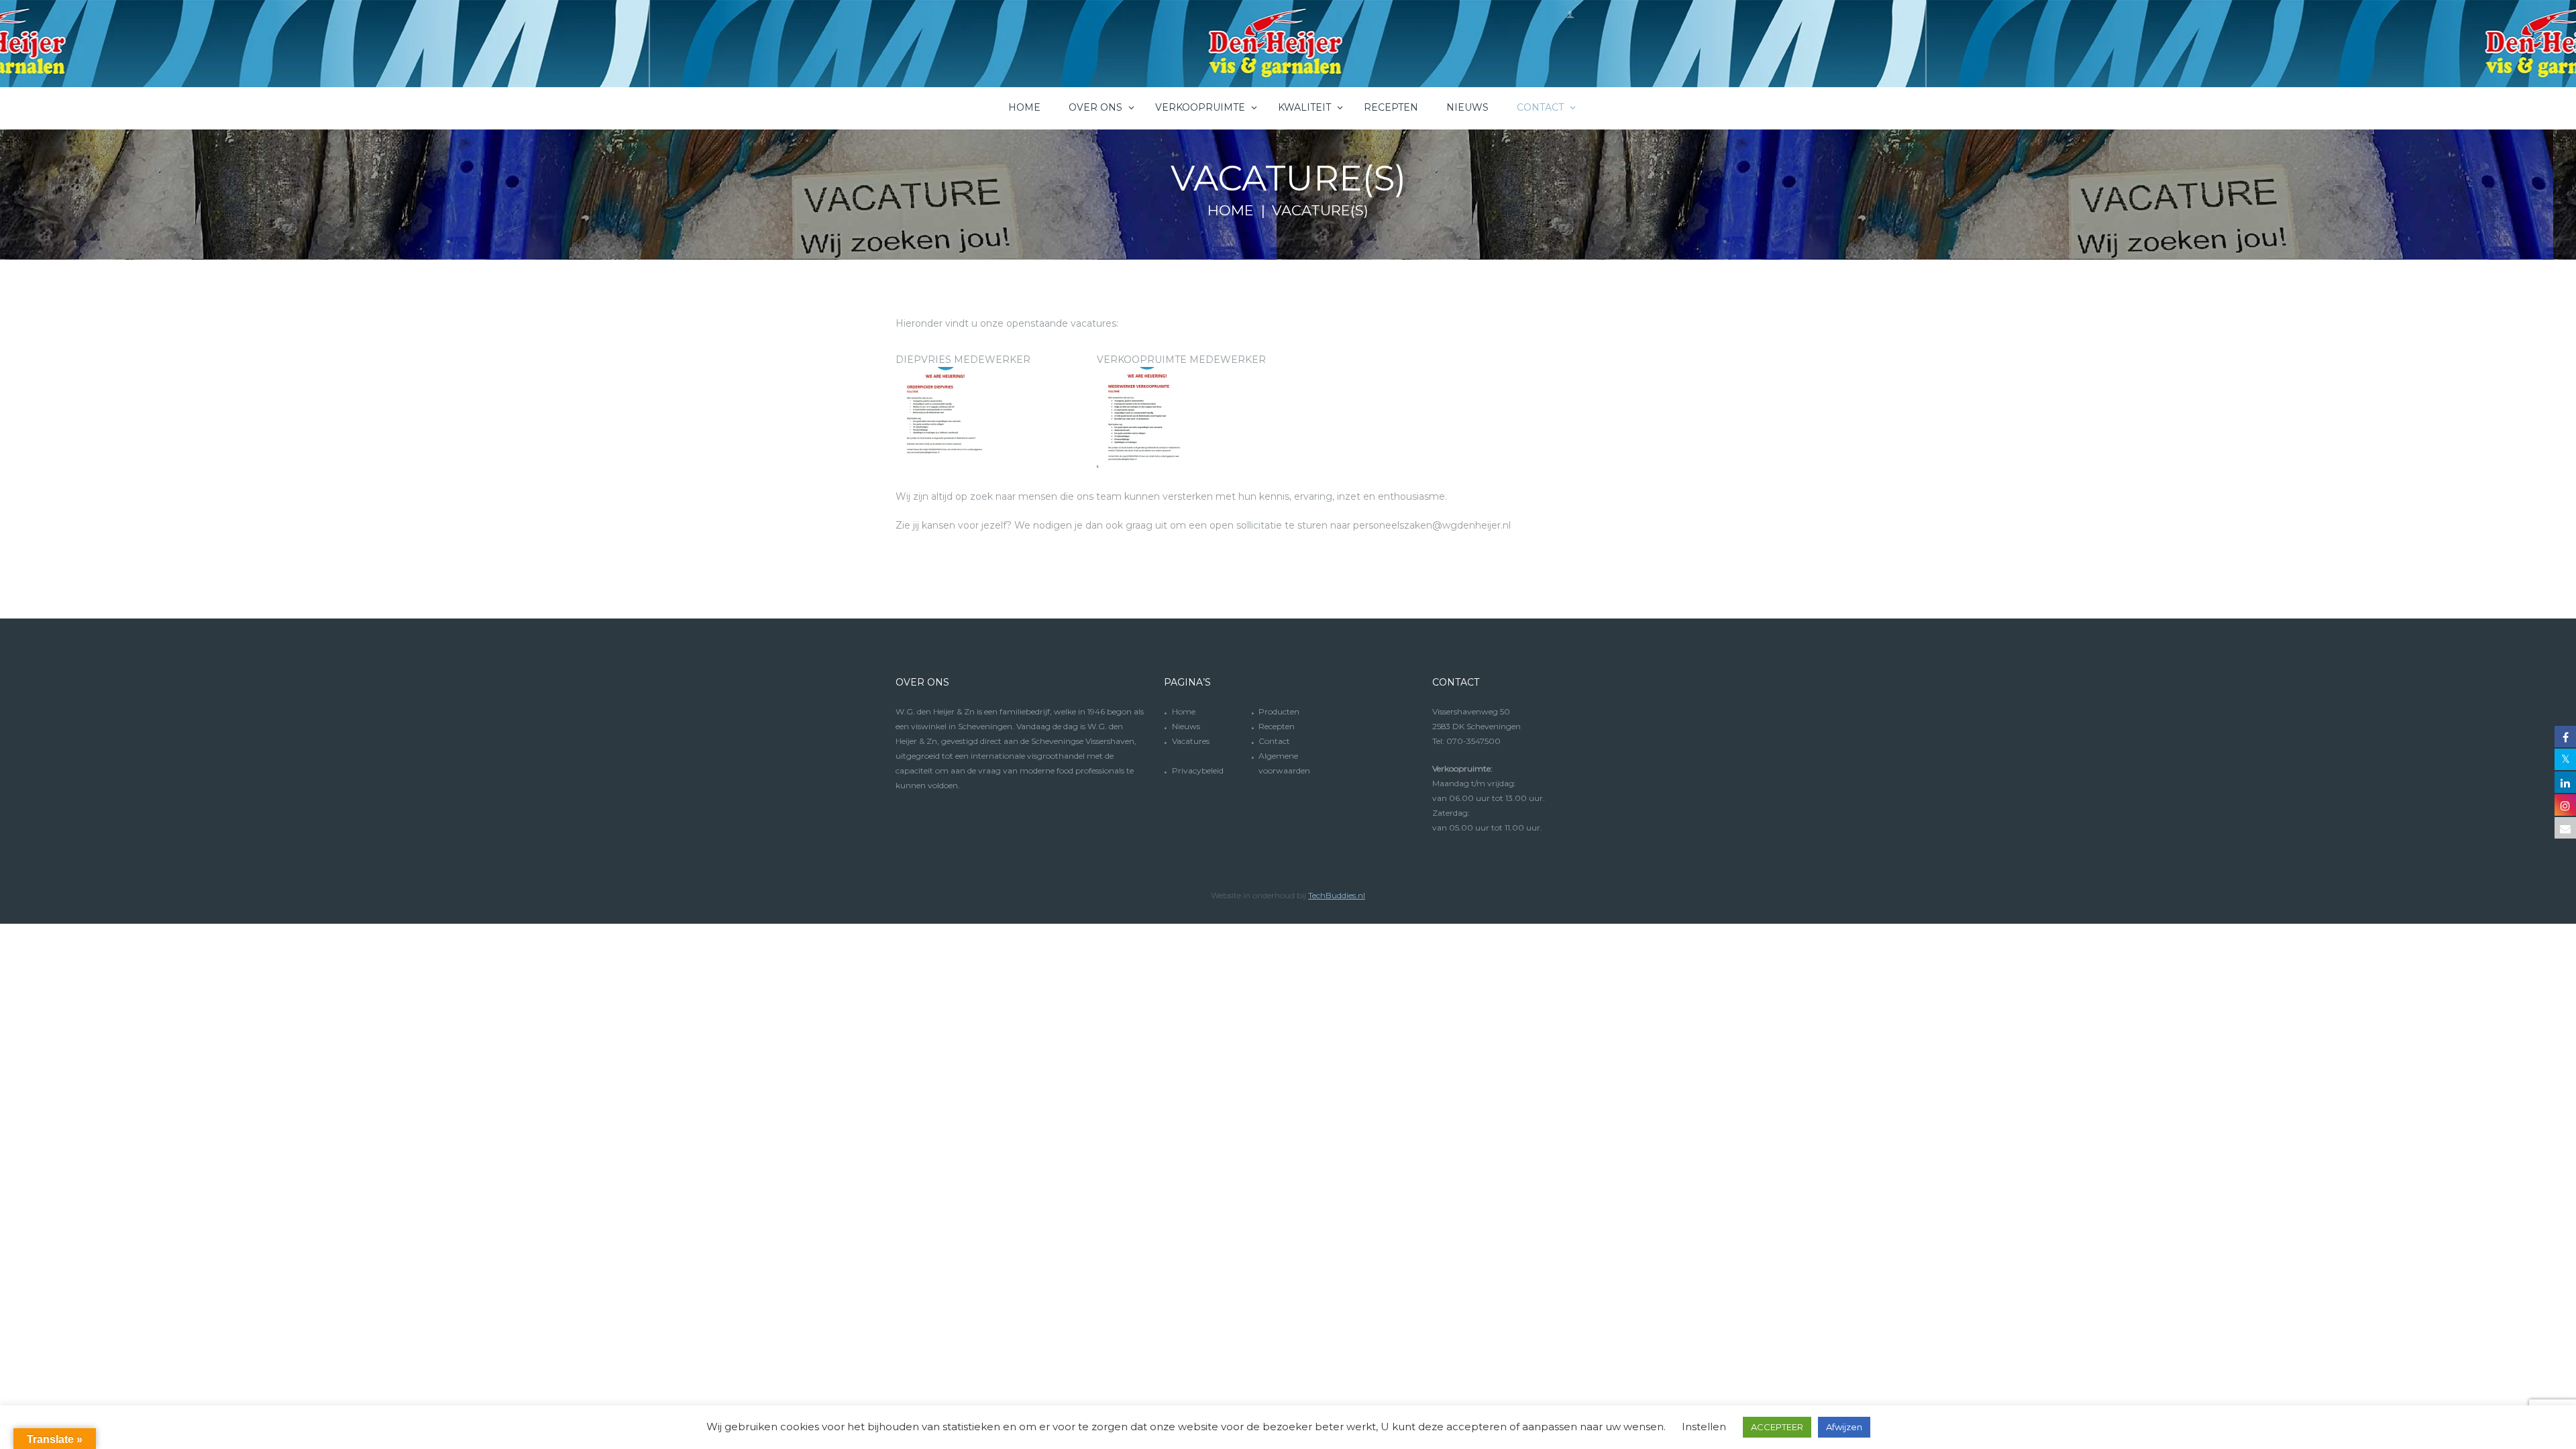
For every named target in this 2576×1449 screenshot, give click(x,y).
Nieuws (1186, 726)
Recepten (1277, 726)
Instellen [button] (1704, 1427)
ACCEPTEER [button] (1777, 1427)
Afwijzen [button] (1844, 1427)
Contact (1274, 741)
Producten (1279, 711)
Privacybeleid (1198, 770)
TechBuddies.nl (1337, 895)
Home (1231, 211)
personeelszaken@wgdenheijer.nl (1432, 525)
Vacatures (1191, 741)
